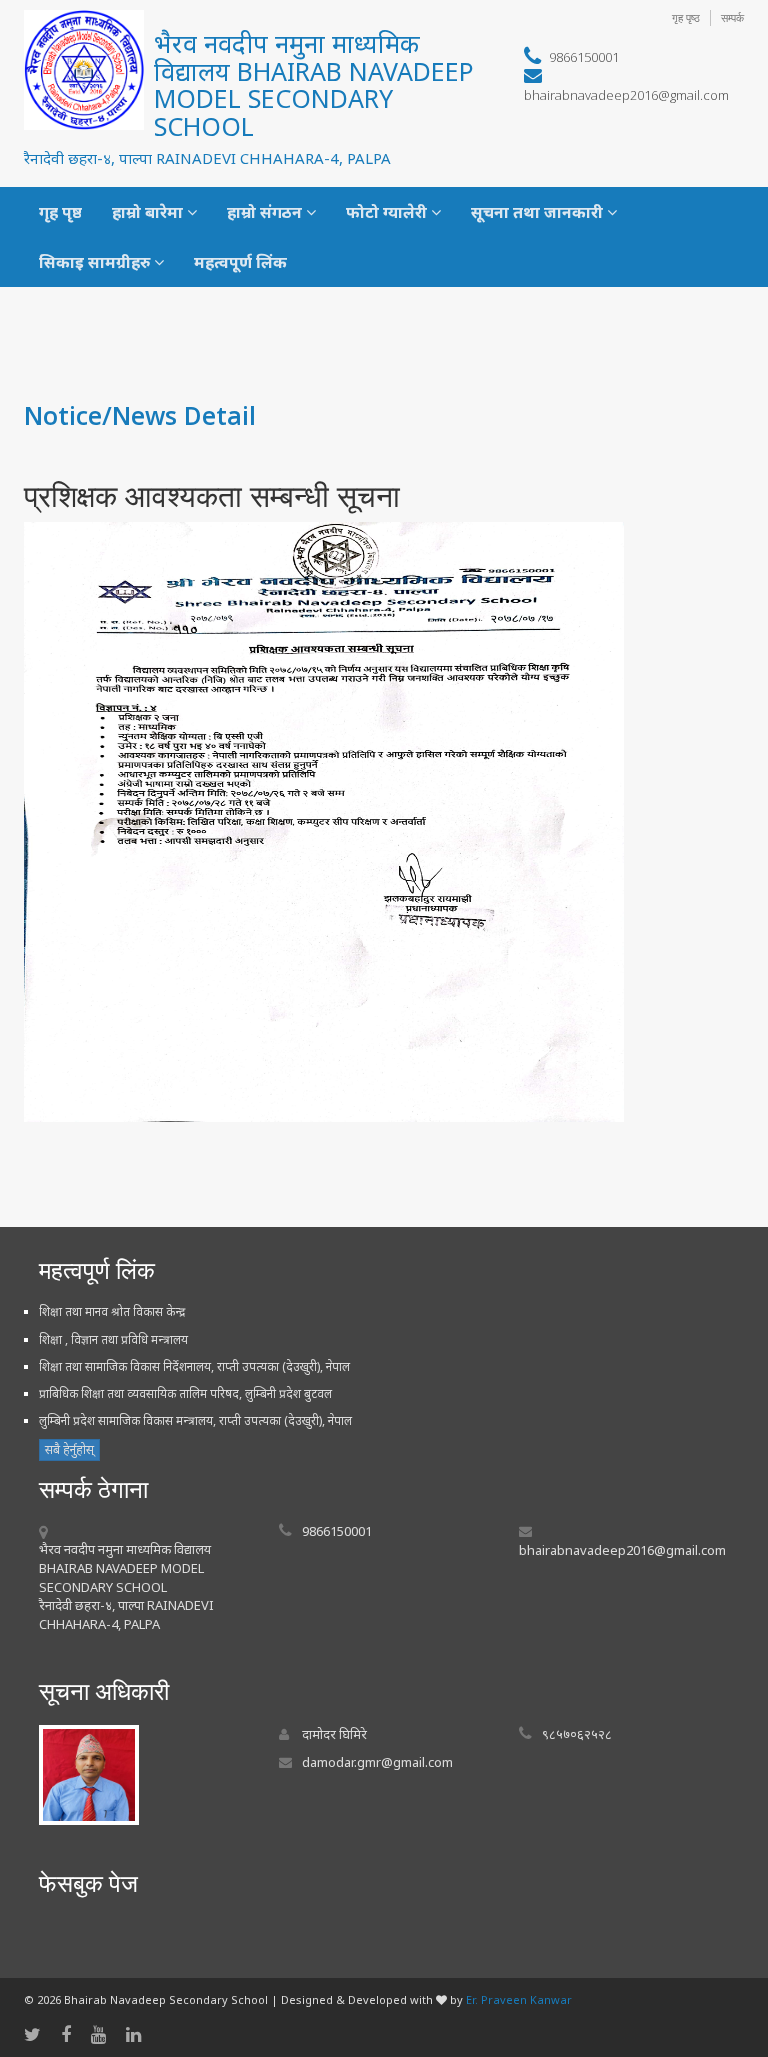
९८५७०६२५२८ (577, 1734)
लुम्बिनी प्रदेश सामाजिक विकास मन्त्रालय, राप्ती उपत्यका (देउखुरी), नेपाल (195, 1420)
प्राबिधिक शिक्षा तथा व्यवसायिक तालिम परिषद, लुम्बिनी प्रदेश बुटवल (185, 1393)
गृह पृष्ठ (686, 17)
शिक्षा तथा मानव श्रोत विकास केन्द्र (112, 1311)
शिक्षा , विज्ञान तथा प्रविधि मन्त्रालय (113, 1339)
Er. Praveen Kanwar (519, 1999)
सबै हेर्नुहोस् (69, 1449)
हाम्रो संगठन (266, 212)
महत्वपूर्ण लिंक (240, 262)
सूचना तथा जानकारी (539, 212)
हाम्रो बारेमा (149, 212)
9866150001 (584, 57)
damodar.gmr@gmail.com (377, 1762)
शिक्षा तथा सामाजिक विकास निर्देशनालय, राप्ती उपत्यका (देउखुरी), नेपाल (194, 1366)
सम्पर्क (732, 17)
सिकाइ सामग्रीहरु (96, 262)
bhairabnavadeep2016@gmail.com (626, 95)
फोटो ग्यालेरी (388, 212)
